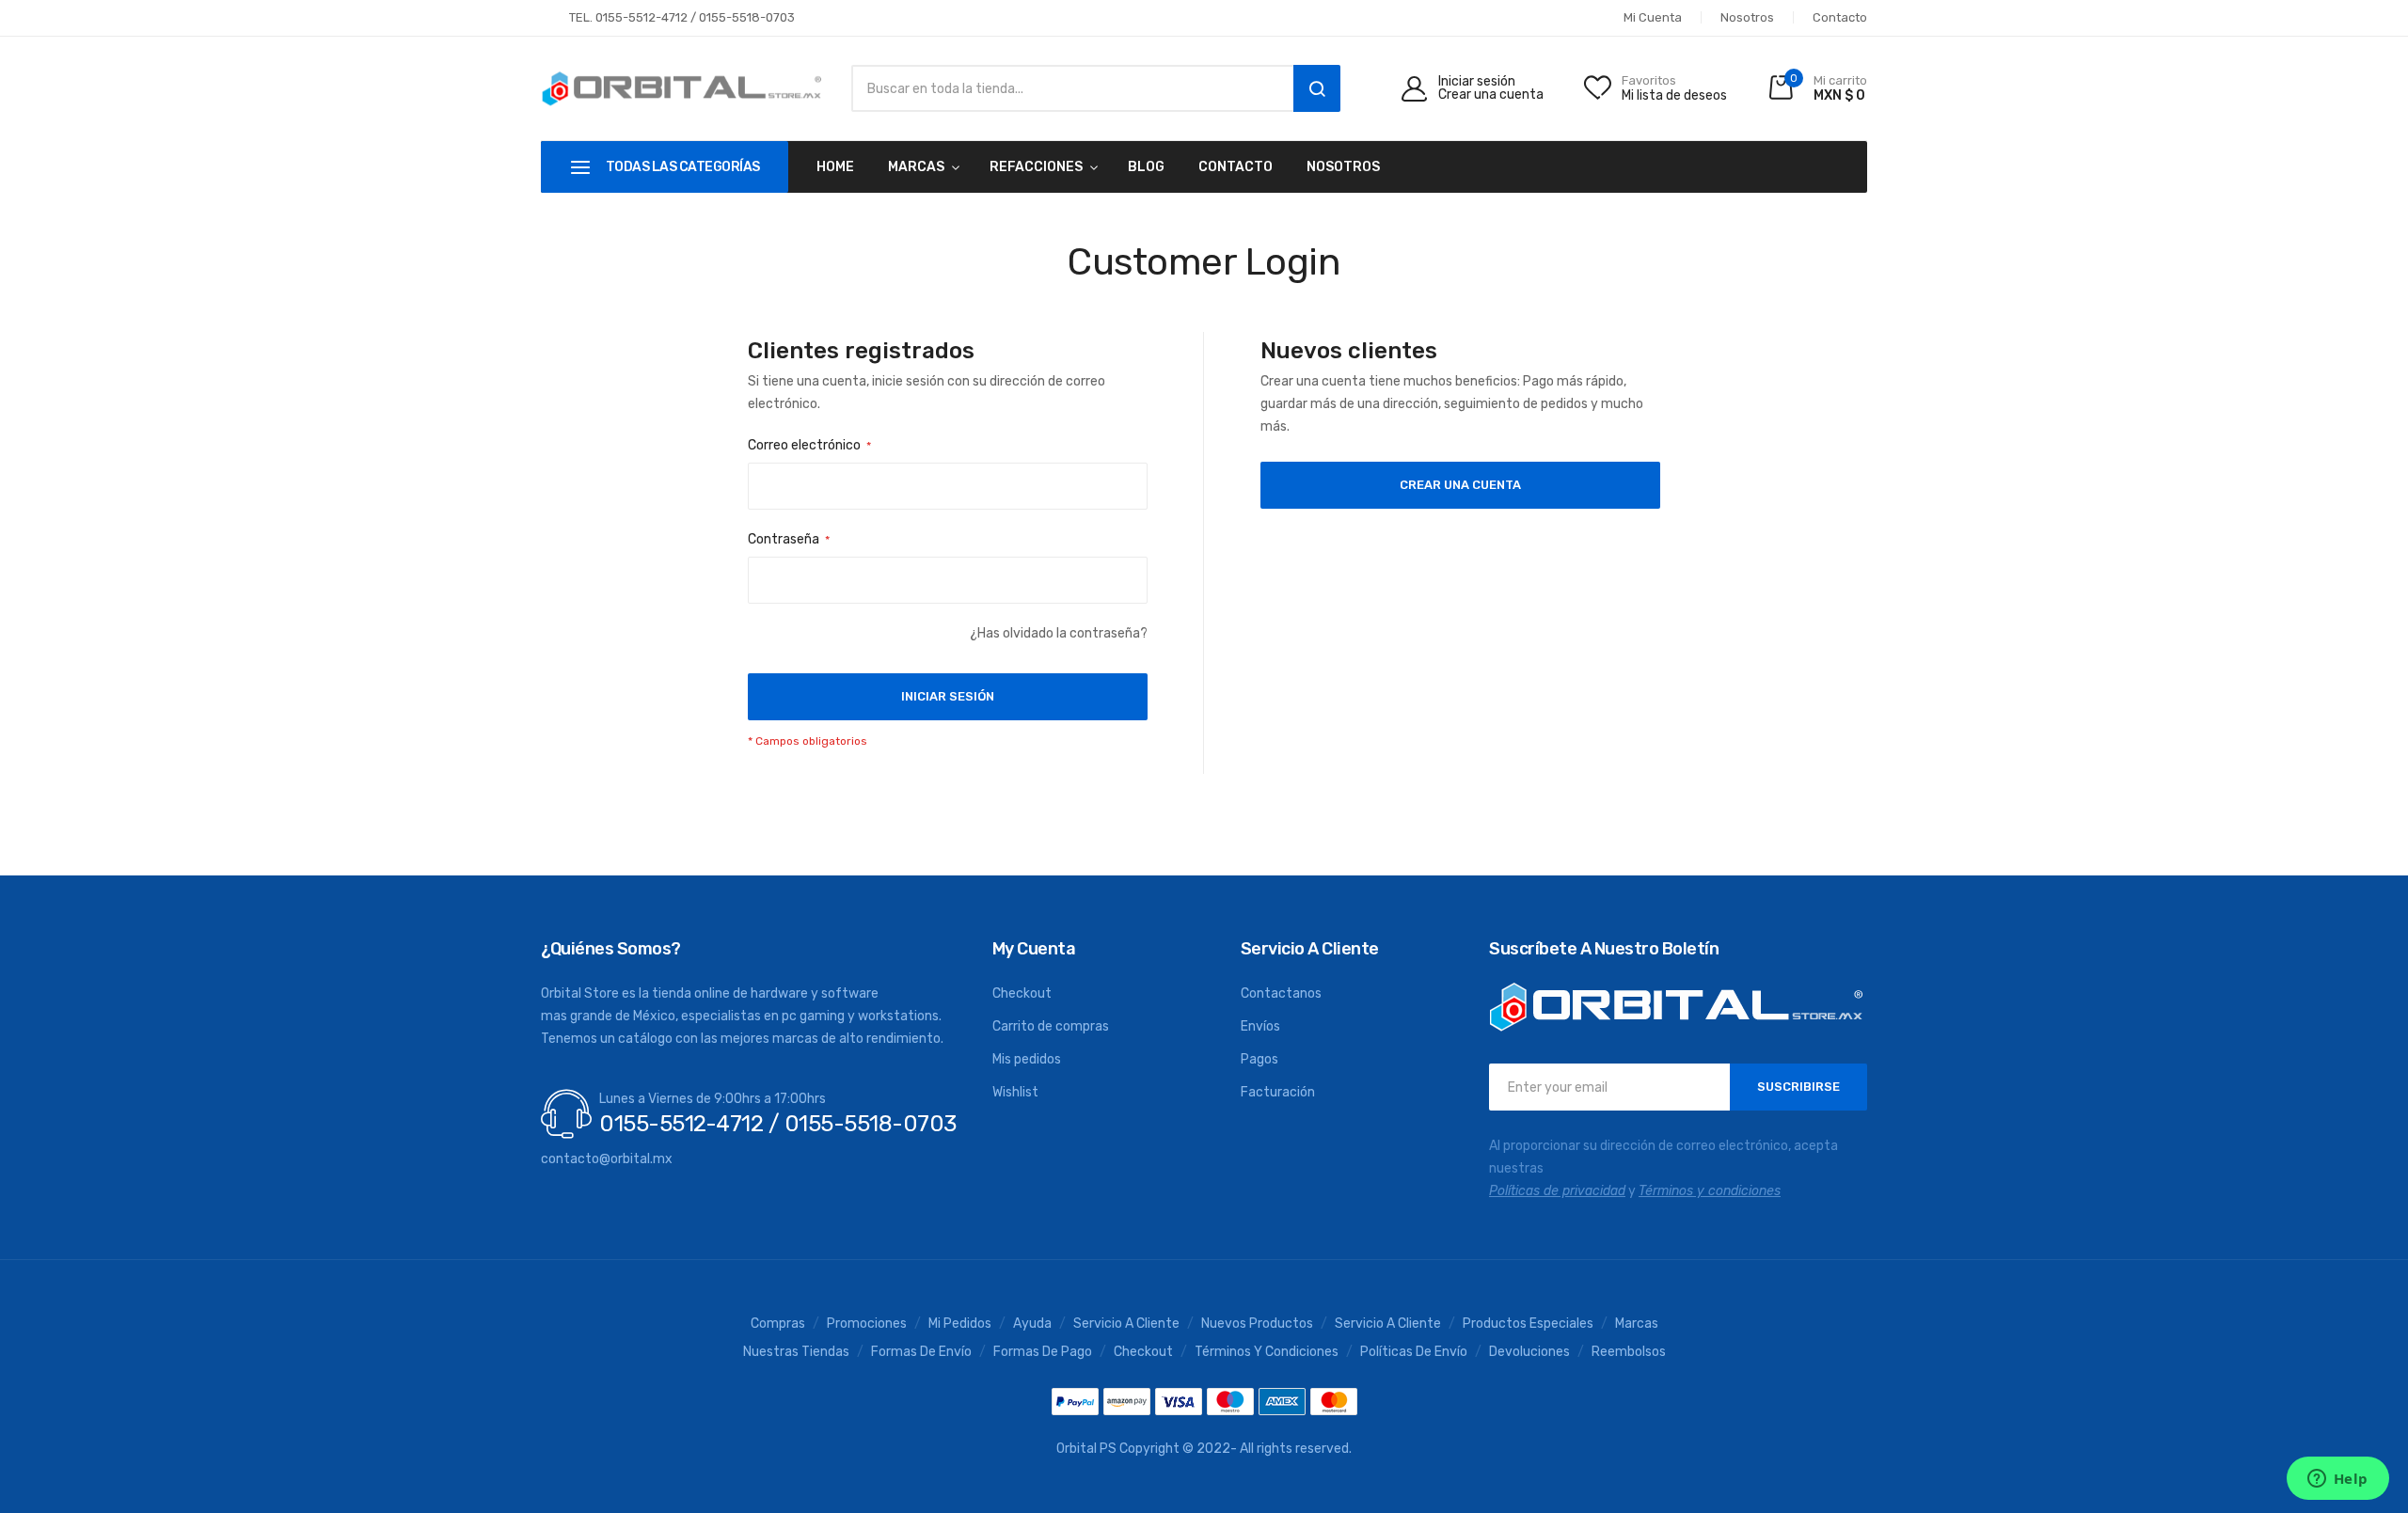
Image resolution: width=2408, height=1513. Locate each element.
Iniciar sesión (1477, 82)
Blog (1146, 167)
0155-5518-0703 (747, 17)
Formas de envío (921, 1352)
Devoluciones (1529, 1352)
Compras (778, 1324)
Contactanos (1281, 993)
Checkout (1022, 993)
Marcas (1637, 1324)
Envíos (1260, 1026)
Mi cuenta (1653, 17)
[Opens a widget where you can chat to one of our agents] (2337, 1480)
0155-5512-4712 (642, 17)
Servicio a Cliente (1126, 1324)
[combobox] (1068, 88)
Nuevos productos (1257, 1324)
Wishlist (1015, 1092)
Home (835, 167)
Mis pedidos (1027, 1059)
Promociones (867, 1324)
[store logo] (682, 89)
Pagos (1259, 1059)
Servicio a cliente (1388, 1324)
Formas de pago (1043, 1352)
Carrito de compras (1051, 1026)
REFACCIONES (1036, 167)
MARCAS (916, 167)
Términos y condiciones (1267, 1352)
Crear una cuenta (1491, 95)
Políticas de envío (1414, 1352)
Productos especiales (1528, 1324)
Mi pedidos (960, 1324)
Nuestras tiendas (796, 1352)
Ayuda (1032, 1324)
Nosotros (1747, 17)
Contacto (1840, 17)
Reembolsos (1629, 1352)
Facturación (1278, 1092)
